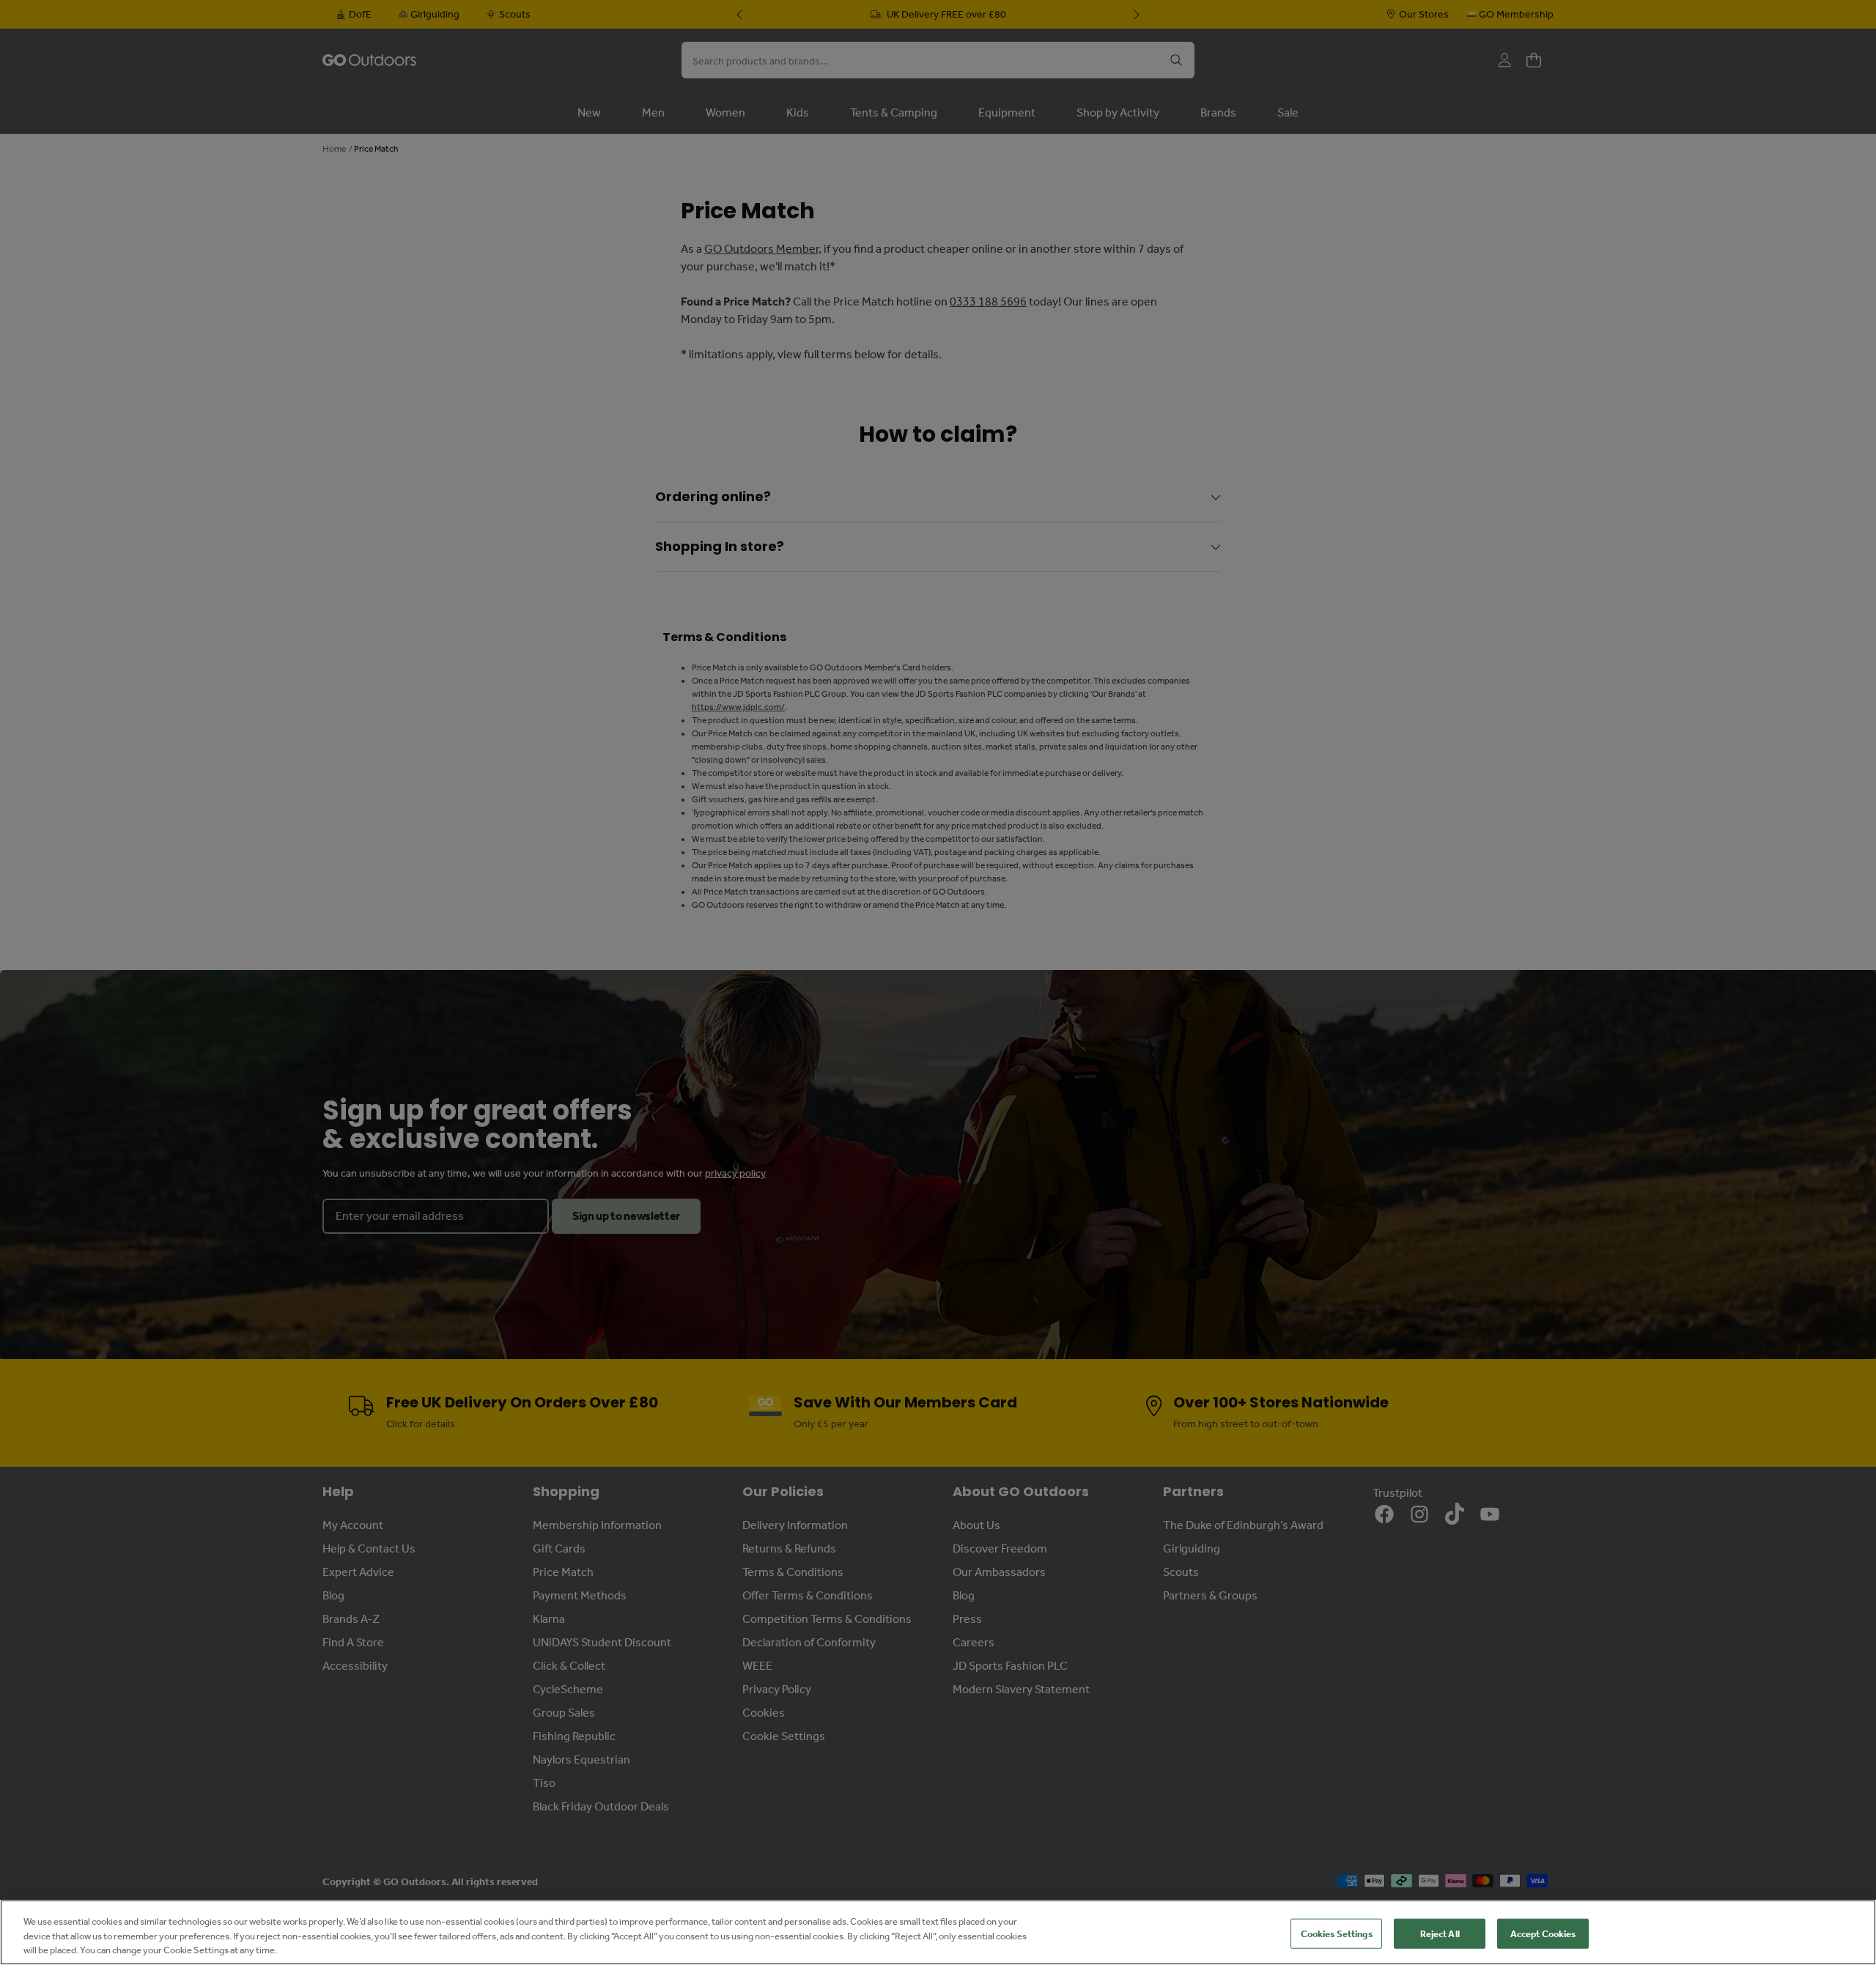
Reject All (1440, 1933)
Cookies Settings (1337, 1933)
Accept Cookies (1543, 1933)
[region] (938, 1932)
